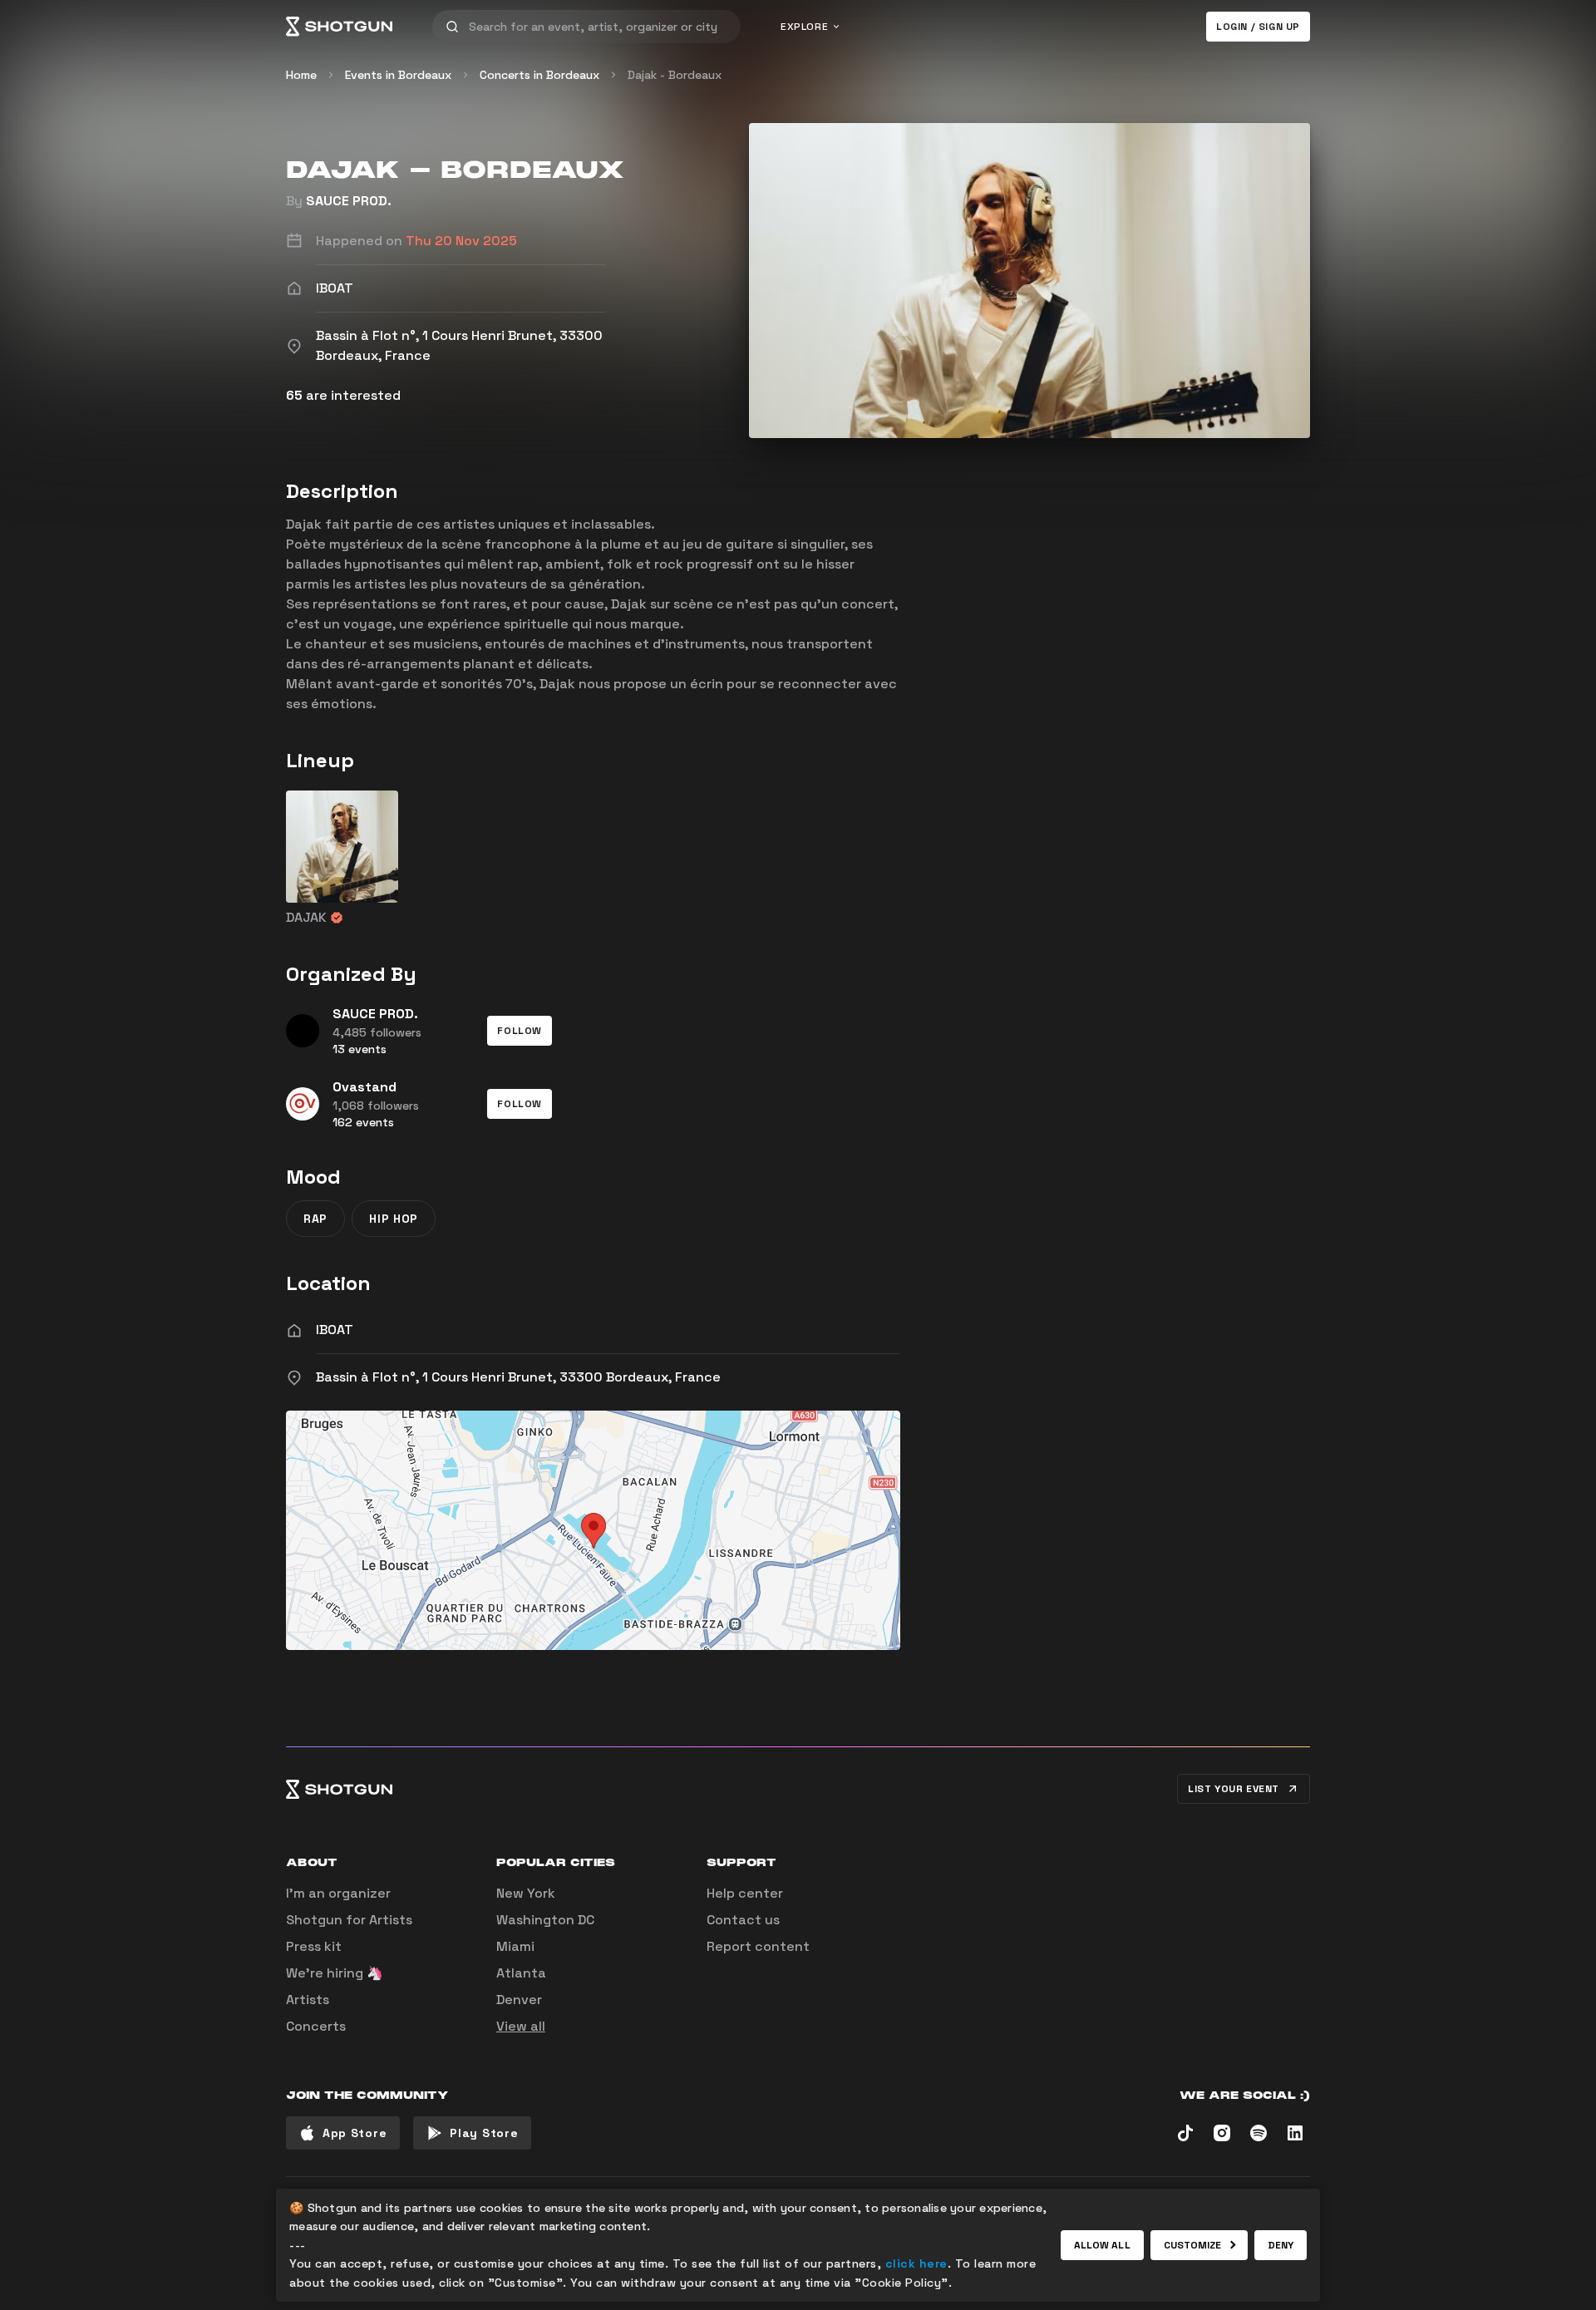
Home (301, 75)
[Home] (339, 27)
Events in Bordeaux (398, 75)
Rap (315, 1219)
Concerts (316, 2026)
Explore (804, 27)
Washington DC (545, 1920)
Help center (745, 1893)
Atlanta (521, 1973)
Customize (1193, 2245)
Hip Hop (394, 1219)
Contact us (743, 1920)
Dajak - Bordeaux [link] (675, 75)
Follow (520, 1031)
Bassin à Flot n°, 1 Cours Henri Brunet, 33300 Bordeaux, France (518, 1377)
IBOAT (335, 1330)
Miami (515, 1946)
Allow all (1102, 2245)
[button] (520, 1031)
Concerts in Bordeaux (539, 75)
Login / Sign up (1258, 27)
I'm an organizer (338, 1893)
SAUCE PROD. (349, 201)
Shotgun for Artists (349, 1920)
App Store (355, 2133)
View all (521, 2026)
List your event (1234, 1789)
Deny (1281, 2245)
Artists (308, 2000)
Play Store (484, 2133)
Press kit (314, 1946)
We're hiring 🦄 (335, 1973)
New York (526, 1893)
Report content (758, 1946)
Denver (519, 2000)
